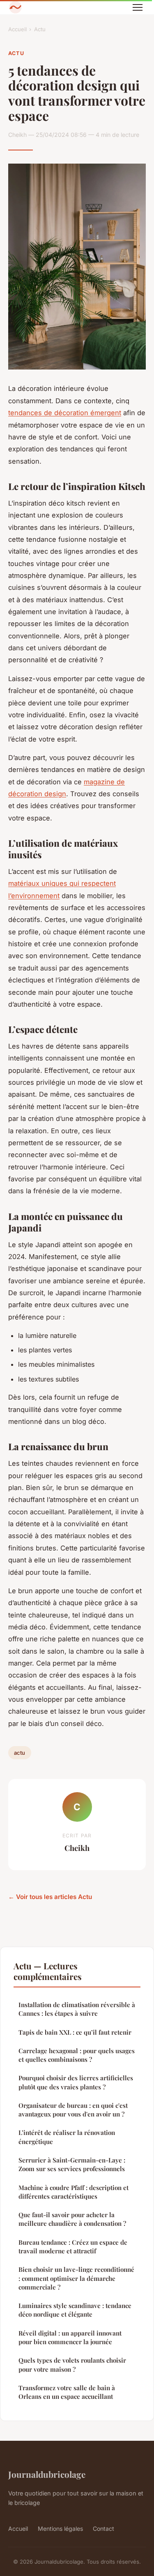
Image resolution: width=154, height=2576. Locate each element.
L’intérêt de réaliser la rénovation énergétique (67, 2137)
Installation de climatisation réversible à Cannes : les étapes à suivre (77, 2009)
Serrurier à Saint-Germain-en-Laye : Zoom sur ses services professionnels (72, 2164)
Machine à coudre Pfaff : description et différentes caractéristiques (74, 2192)
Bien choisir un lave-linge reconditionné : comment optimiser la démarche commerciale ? (76, 2278)
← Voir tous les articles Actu (50, 1897)
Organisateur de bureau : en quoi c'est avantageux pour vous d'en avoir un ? (73, 2110)
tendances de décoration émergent (65, 413)
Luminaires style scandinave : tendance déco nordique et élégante (75, 2310)
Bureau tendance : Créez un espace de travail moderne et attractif (73, 2247)
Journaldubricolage (47, 2474)
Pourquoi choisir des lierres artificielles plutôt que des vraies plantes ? (76, 2082)
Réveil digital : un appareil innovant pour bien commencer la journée (70, 2337)
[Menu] (138, 7)
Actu (40, 29)
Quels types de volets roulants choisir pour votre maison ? (72, 2365)
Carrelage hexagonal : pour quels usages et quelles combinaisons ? (77, 2055)
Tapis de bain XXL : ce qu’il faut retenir (75, 2032)
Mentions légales (60, 2529)
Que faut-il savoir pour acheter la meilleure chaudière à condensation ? (72, 2219)
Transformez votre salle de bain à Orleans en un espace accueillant (67, 2392)
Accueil (17, 29)
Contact (103, 2529)
